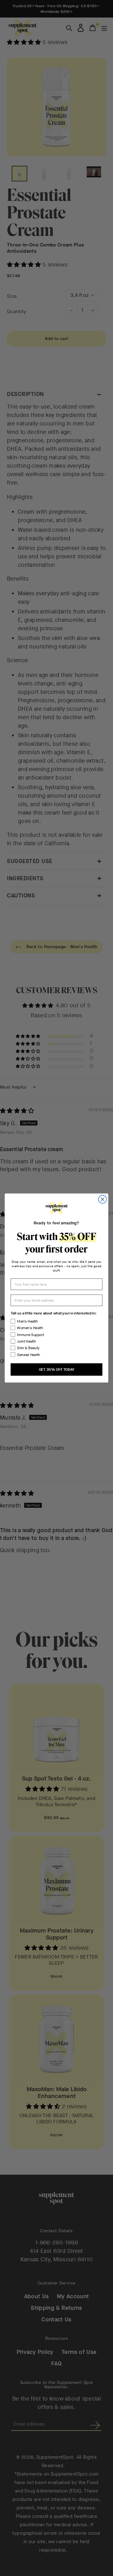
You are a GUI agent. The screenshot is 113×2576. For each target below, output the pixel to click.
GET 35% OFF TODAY (56, 1369)
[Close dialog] (103, 1199)
